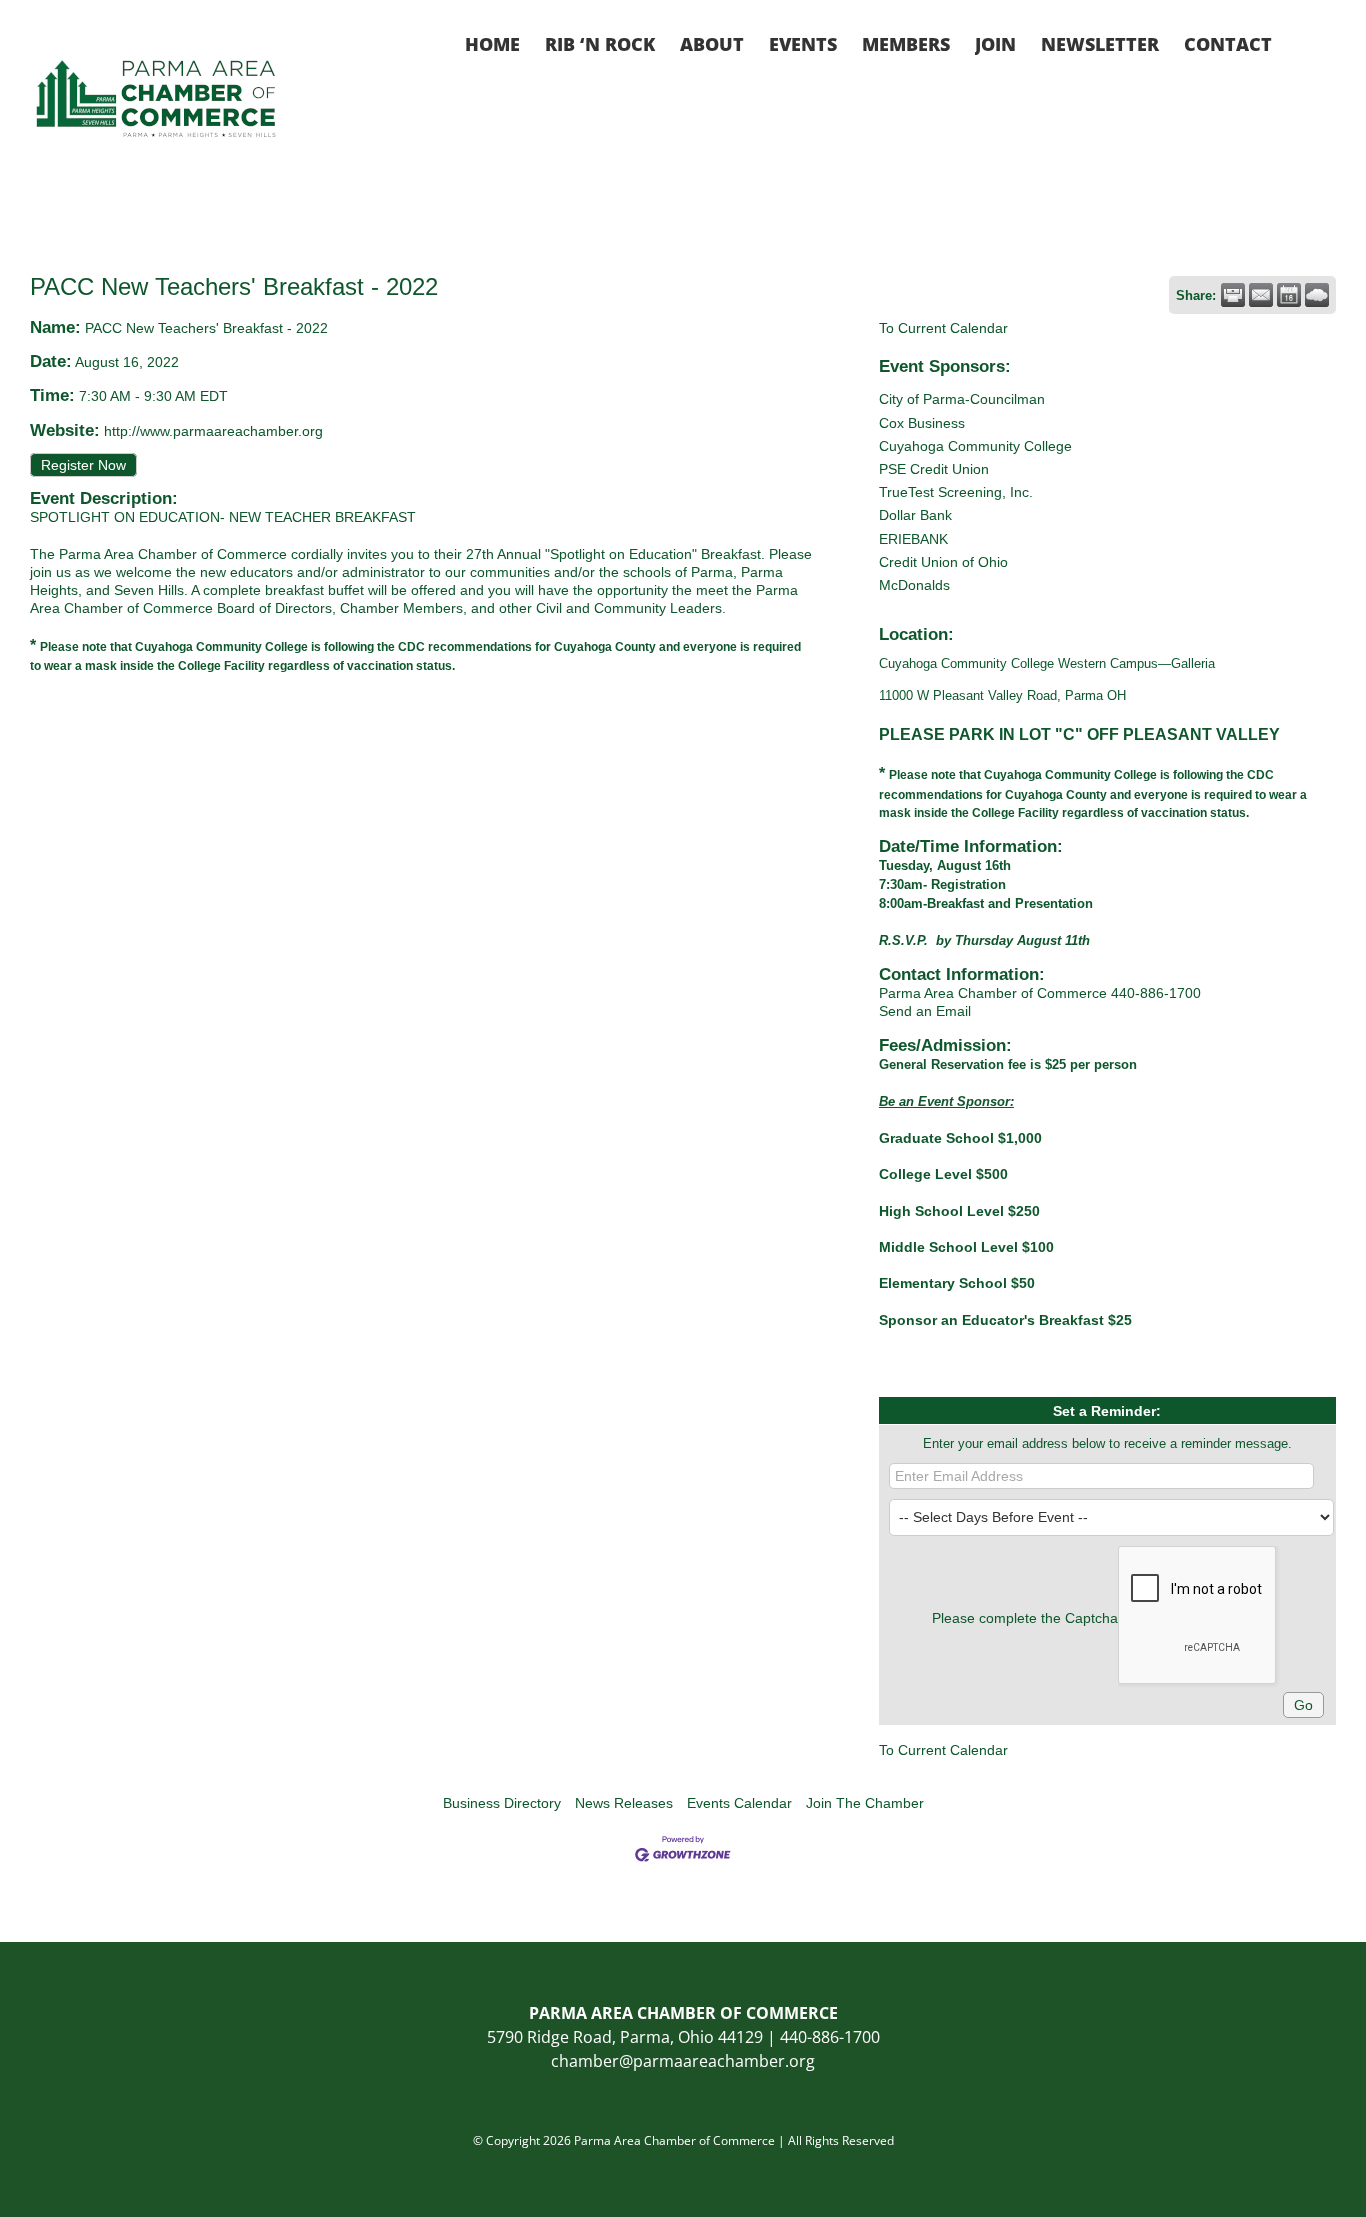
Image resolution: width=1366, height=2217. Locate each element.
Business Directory (502, 1803)
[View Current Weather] (1317, 295)
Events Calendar (739, 1803)
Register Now (83, 465)
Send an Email (925, 1011)
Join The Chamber (865, 1803)
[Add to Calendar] (1289, 295)
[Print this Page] (1233, 295)
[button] (1304, 42)
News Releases (624, 1803)
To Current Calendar (943, 328)
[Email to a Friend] (1261, 295)
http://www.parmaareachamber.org (213, 431)
